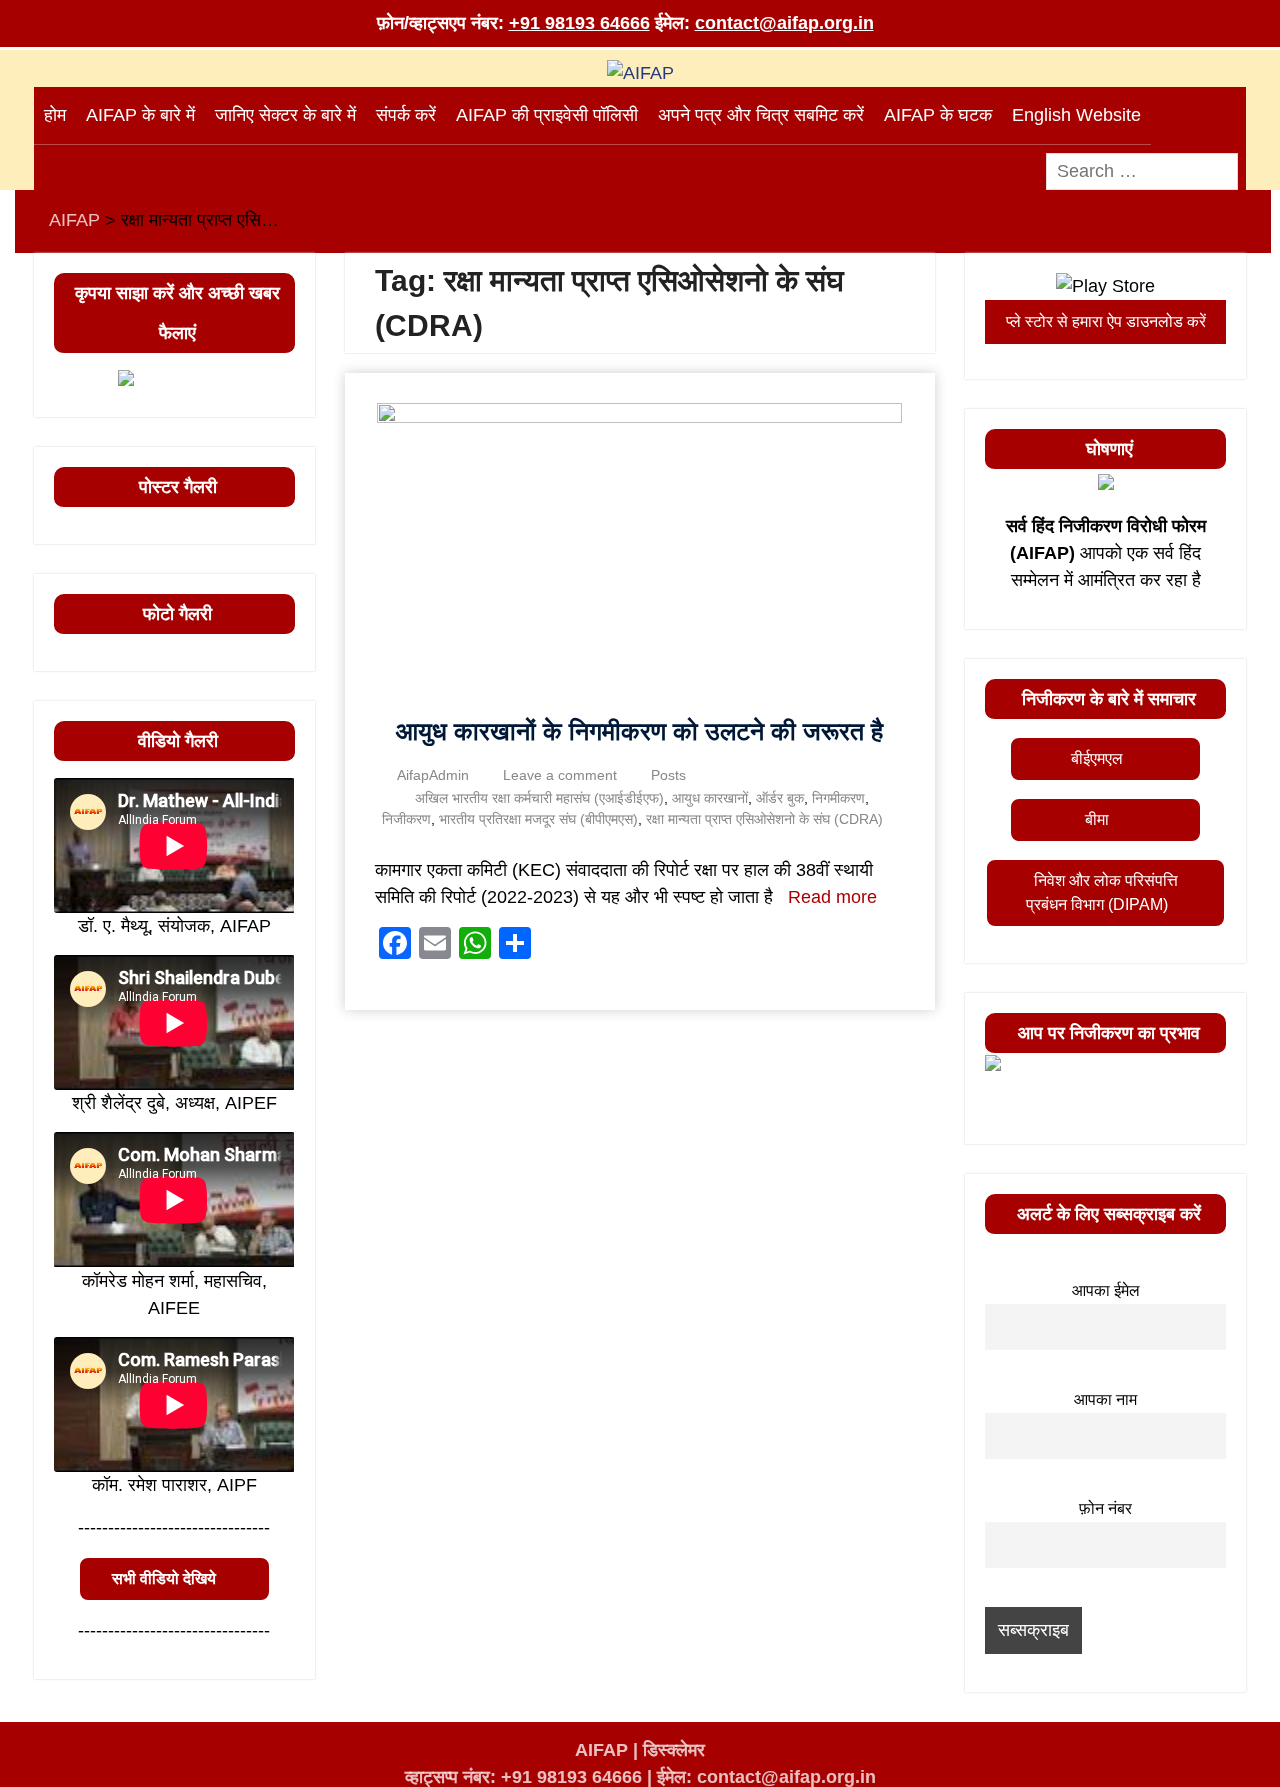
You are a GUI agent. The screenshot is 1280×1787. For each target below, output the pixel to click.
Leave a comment (560, 775)
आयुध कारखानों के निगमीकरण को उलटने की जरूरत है (639, 731)
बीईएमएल (1097, 758)
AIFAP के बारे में (140, 115)
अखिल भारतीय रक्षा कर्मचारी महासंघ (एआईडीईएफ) (539, 798)
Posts (668, 775)
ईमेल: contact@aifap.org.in (766, 1777)
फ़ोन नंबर (1105, 1508)
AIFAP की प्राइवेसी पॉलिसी (547, 115)
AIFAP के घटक (938, 115)
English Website (1076, 115)
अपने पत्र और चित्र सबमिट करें (761, 115)
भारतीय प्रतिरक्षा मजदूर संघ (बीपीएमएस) (538, 819)
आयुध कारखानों (710, 798)
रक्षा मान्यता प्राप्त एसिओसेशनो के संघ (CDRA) (764, 819)
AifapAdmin (433, 775)
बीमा (1097, 819)
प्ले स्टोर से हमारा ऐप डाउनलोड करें (1106, 321)
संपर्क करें (406, 115)
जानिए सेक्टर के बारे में (285, 115)
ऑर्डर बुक (780, 798)
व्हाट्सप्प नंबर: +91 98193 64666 (523, 1777)
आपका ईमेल (1106, 1290)
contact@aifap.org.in (784, 23)
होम (55, 115)
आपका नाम (1105, 1399)
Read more (832, 897)
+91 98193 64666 (579, 23)
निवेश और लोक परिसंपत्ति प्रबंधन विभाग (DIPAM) (1102, 892)
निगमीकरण (838, 798)
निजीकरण (406, 819)
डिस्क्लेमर (674, 1750)
